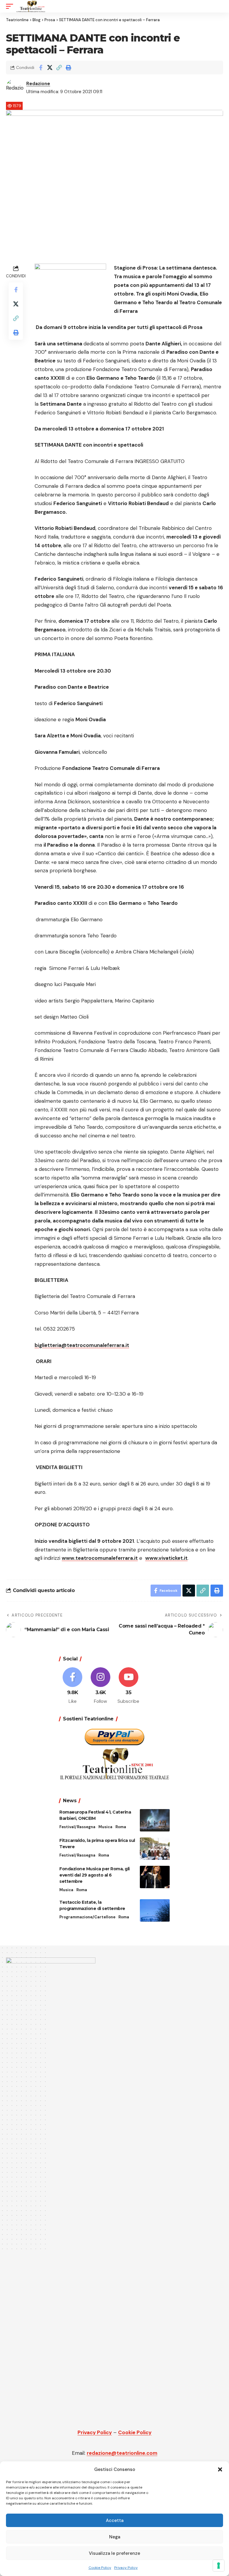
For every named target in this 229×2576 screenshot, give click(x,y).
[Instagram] (101, 1686)
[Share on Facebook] (41, 67)
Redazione (38, 84)
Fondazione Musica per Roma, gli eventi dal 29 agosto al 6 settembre (95, 1875)
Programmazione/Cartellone (87, 1917)
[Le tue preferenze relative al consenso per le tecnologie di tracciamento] (219, 2566)
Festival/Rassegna (77, 1827)
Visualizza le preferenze (114, 2553)
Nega (115, 2537)
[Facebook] (73, 1686)
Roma (121, 1827)
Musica (105, 1827)
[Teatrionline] (31, 6)
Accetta (115, 2520)
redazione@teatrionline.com (122, 2453)
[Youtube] (129, 1686)
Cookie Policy (100, 2568)
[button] (220, 2469)
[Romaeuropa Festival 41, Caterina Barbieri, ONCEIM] (155, 1820)
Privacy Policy (126, 2568)
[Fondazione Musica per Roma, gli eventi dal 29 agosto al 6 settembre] (155, 1877)
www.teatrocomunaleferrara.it (100, 1558)
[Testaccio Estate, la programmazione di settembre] (155, 1910)
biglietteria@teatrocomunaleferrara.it (82, 1345)
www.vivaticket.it (166, 1558)
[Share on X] (50, 67)
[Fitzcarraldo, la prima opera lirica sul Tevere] (155, 1849)
